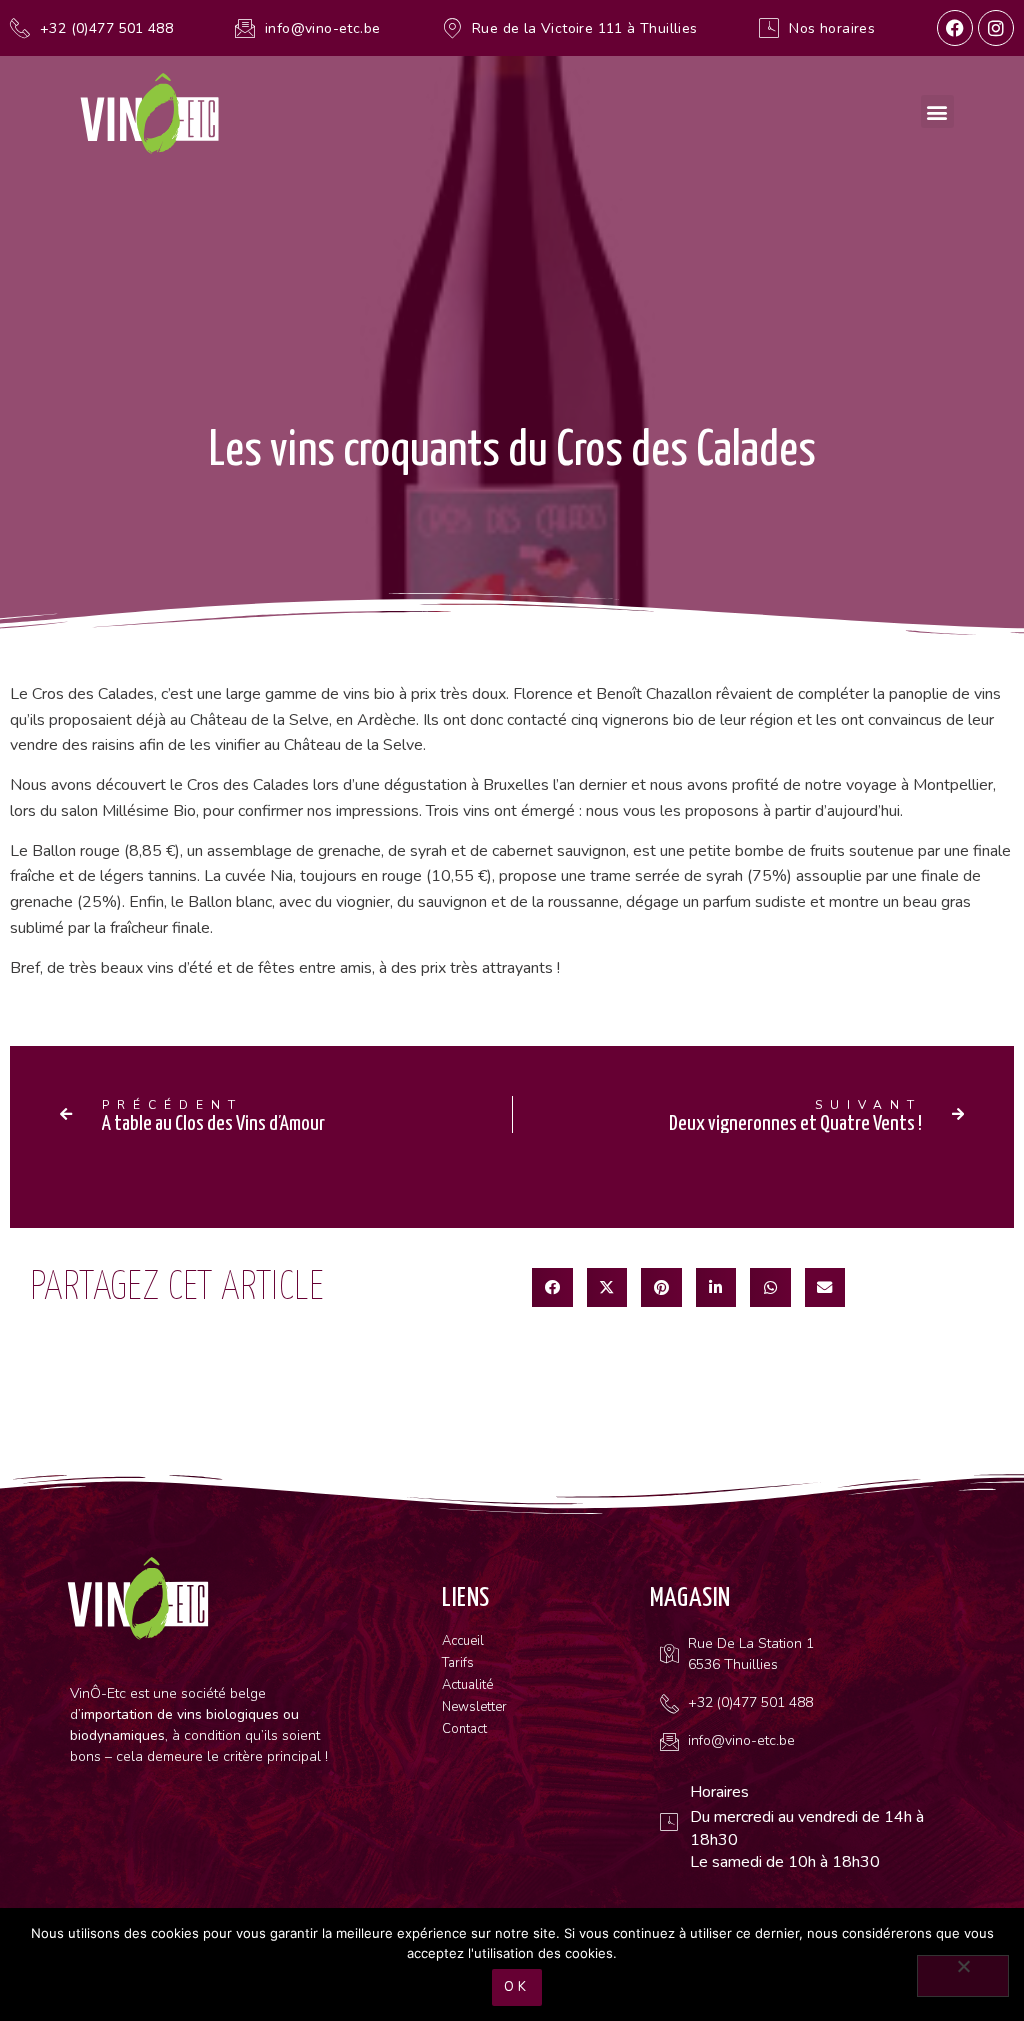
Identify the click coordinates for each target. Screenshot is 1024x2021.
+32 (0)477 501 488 (106, 28)
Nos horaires (832, 28)
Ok (517, 1987)
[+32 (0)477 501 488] (20, 28)
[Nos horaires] (769, 28)
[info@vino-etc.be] (245, 28)
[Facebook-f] (955, 28)
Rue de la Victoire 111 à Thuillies (585, 28)
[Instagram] (996, 28)
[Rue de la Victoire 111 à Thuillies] (452, 28)
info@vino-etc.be (322, 28)
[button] (937, 111)
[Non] (963, 1976)
